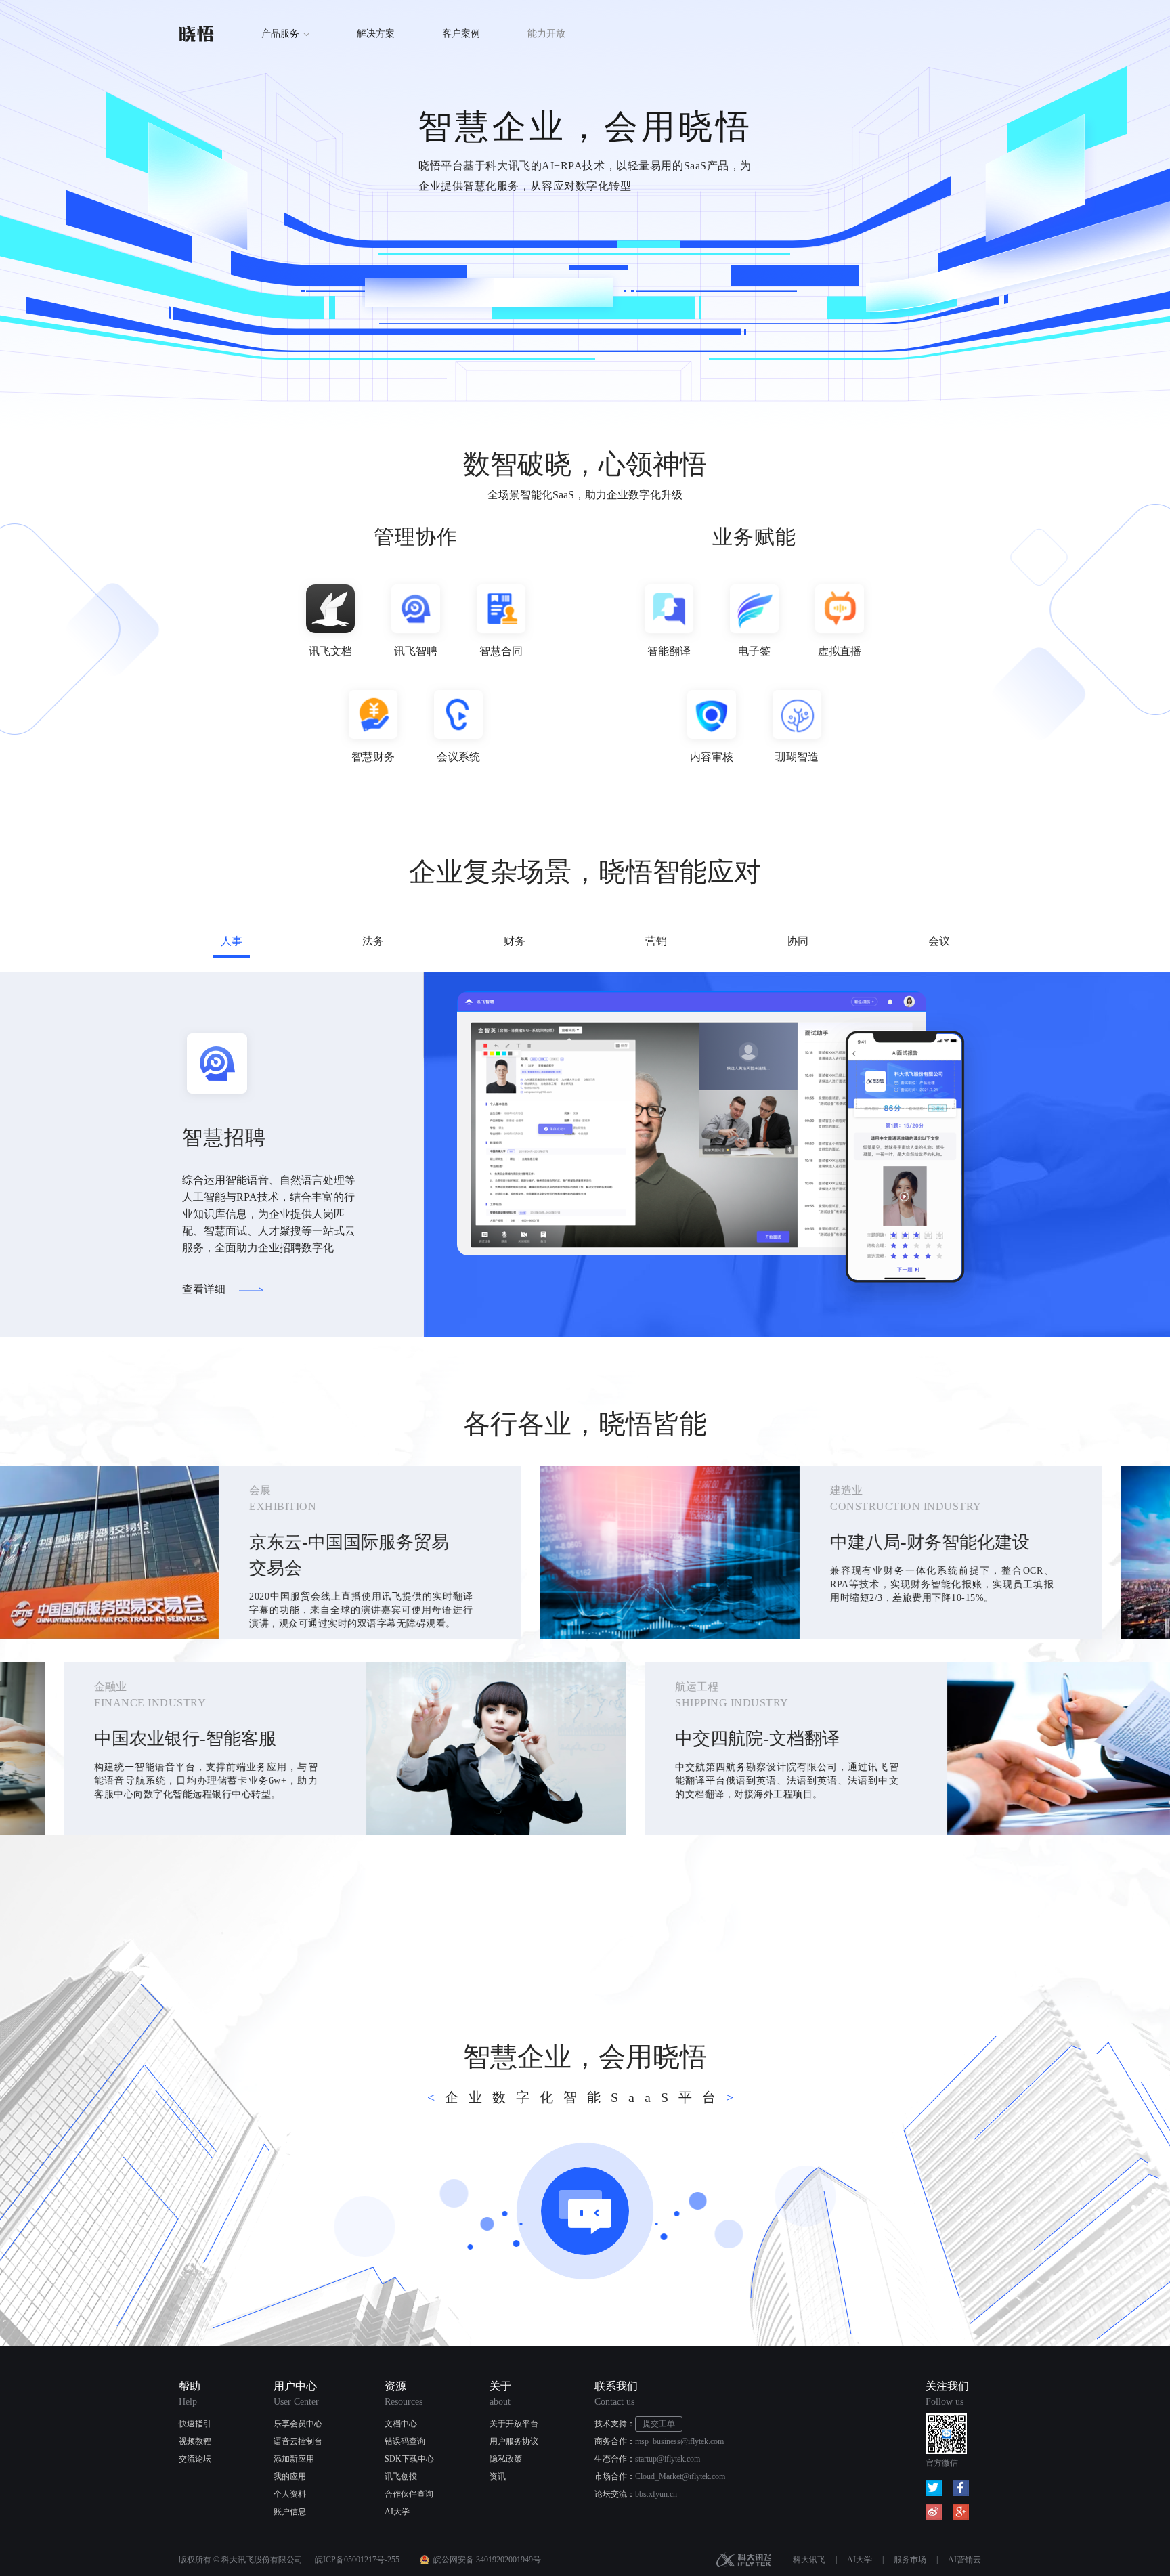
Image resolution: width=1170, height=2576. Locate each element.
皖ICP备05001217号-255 (357, 2560)
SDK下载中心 (409, 2459)
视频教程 (195, 2441)
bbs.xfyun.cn (656, 2494)
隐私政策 (506, 2459)
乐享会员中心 (298, 2424)
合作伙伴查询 (409, 2494)
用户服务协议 (514, 2441)
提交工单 (659, 2424)
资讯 (498, 2476)
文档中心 (401, 2424)
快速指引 (195, 2424)
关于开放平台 (514, 2424)
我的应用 (290, 2476)
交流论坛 (195, 2459)
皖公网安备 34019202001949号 (487, 2560)
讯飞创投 (401, 2476)
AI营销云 (965, 2560)
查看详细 (204, 1289)
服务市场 (910, 2560)
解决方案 (376, 34)
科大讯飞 (744, 2560)
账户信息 (290, 2512)
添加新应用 (294, 2459)
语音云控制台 (298, 2441)
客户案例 (461, 34)
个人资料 (290, 2494)
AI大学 (397, 2512)
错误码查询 (405, 2441)
